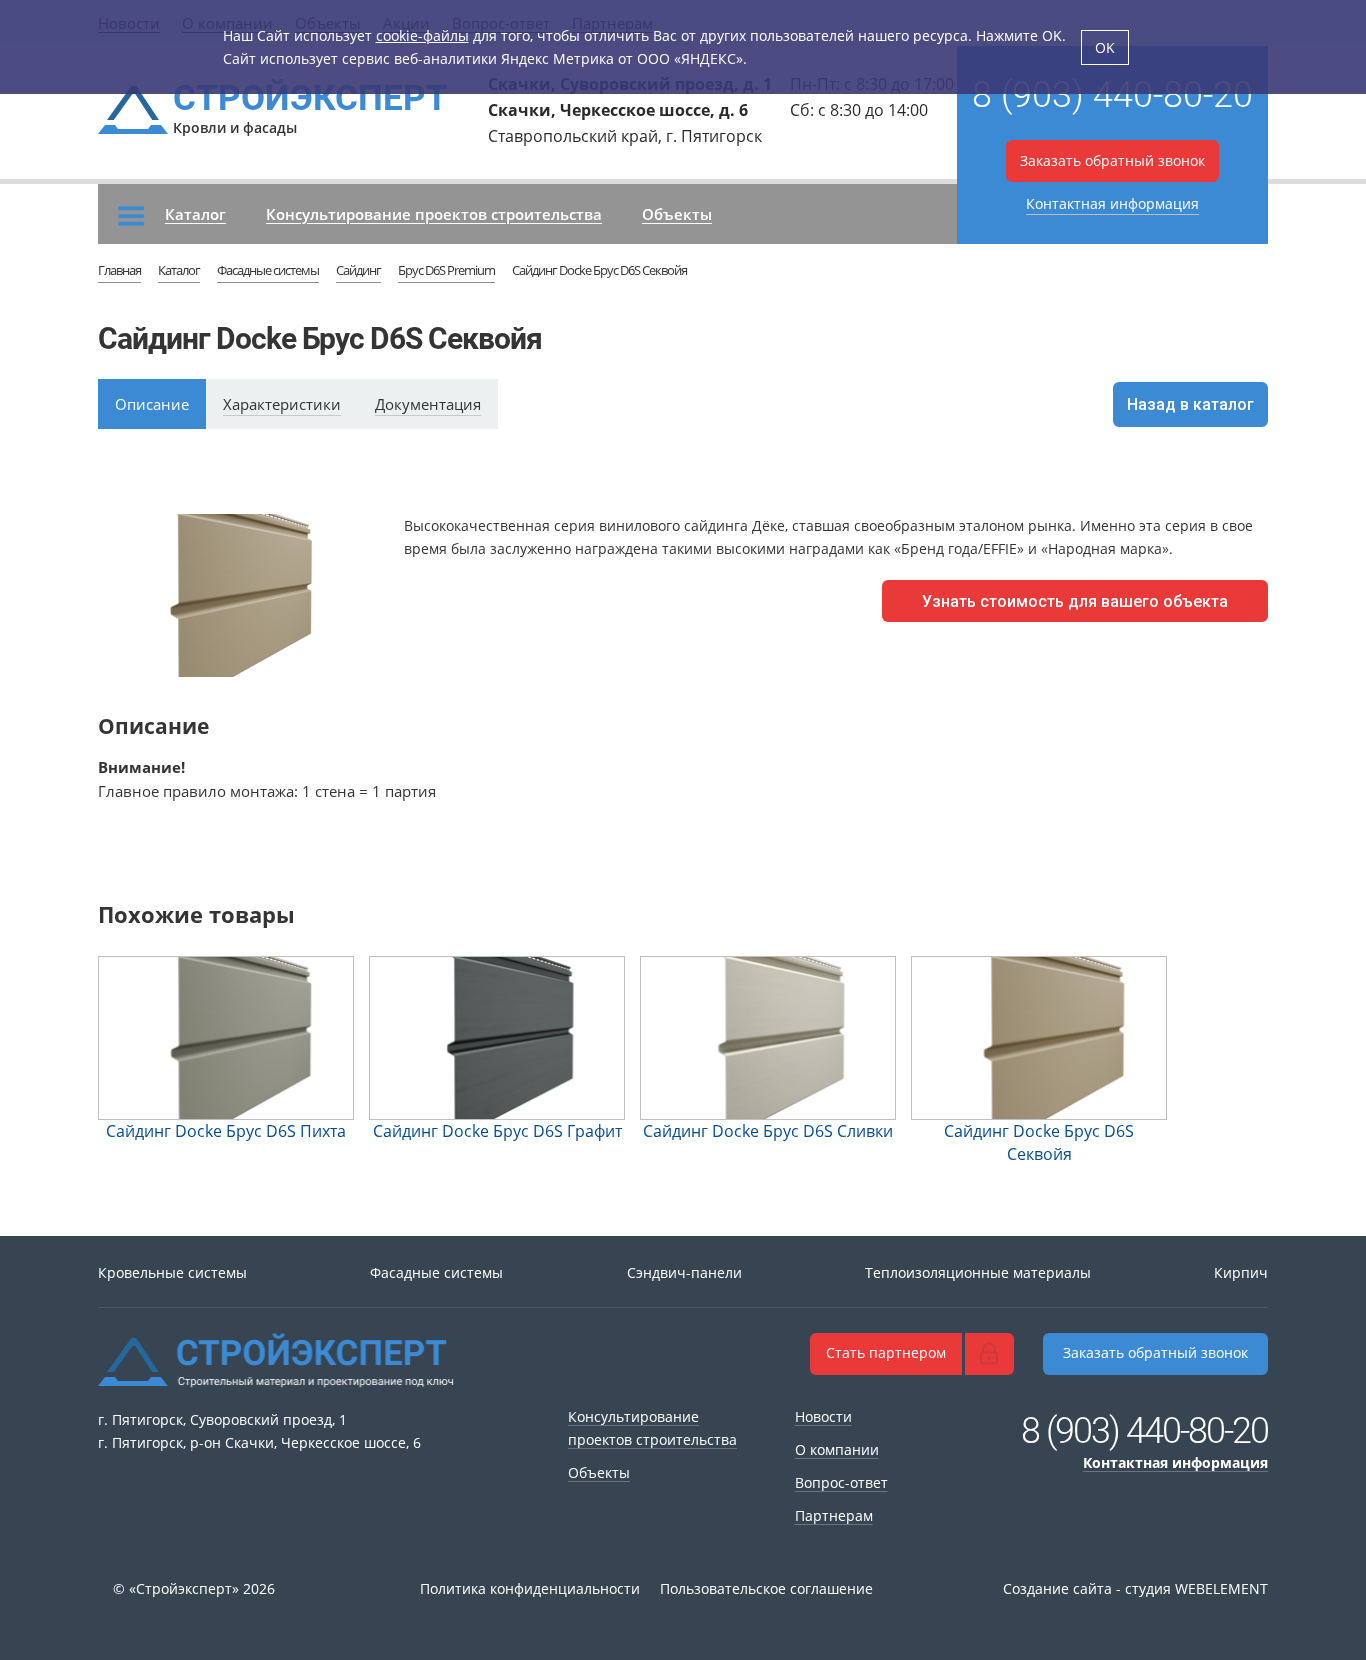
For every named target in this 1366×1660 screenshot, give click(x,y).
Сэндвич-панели (684, 1272)
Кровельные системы (172, 1272)
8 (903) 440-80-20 (1112, 95)
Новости (823, 1416)
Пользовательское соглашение (766, 1588)
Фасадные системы (268, 270)
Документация (428, 404)
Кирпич (1241, 1272)
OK (1105, 47)
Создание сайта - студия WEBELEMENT (1135, 1588)
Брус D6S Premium (446, 270)
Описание (152, 404)
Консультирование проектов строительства (434, 214)
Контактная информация (1112, 203)
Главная (119, 270)
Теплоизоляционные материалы (978, 1272)
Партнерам (834, 1515)
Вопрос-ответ (841, 1482)
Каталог (195, 214)
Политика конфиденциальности (530, 1588)
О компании (837, 1449)
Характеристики (282, 404)
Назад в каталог (1190, 404)
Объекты (677, 214)
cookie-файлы (422, 35)
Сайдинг (358, 270)
